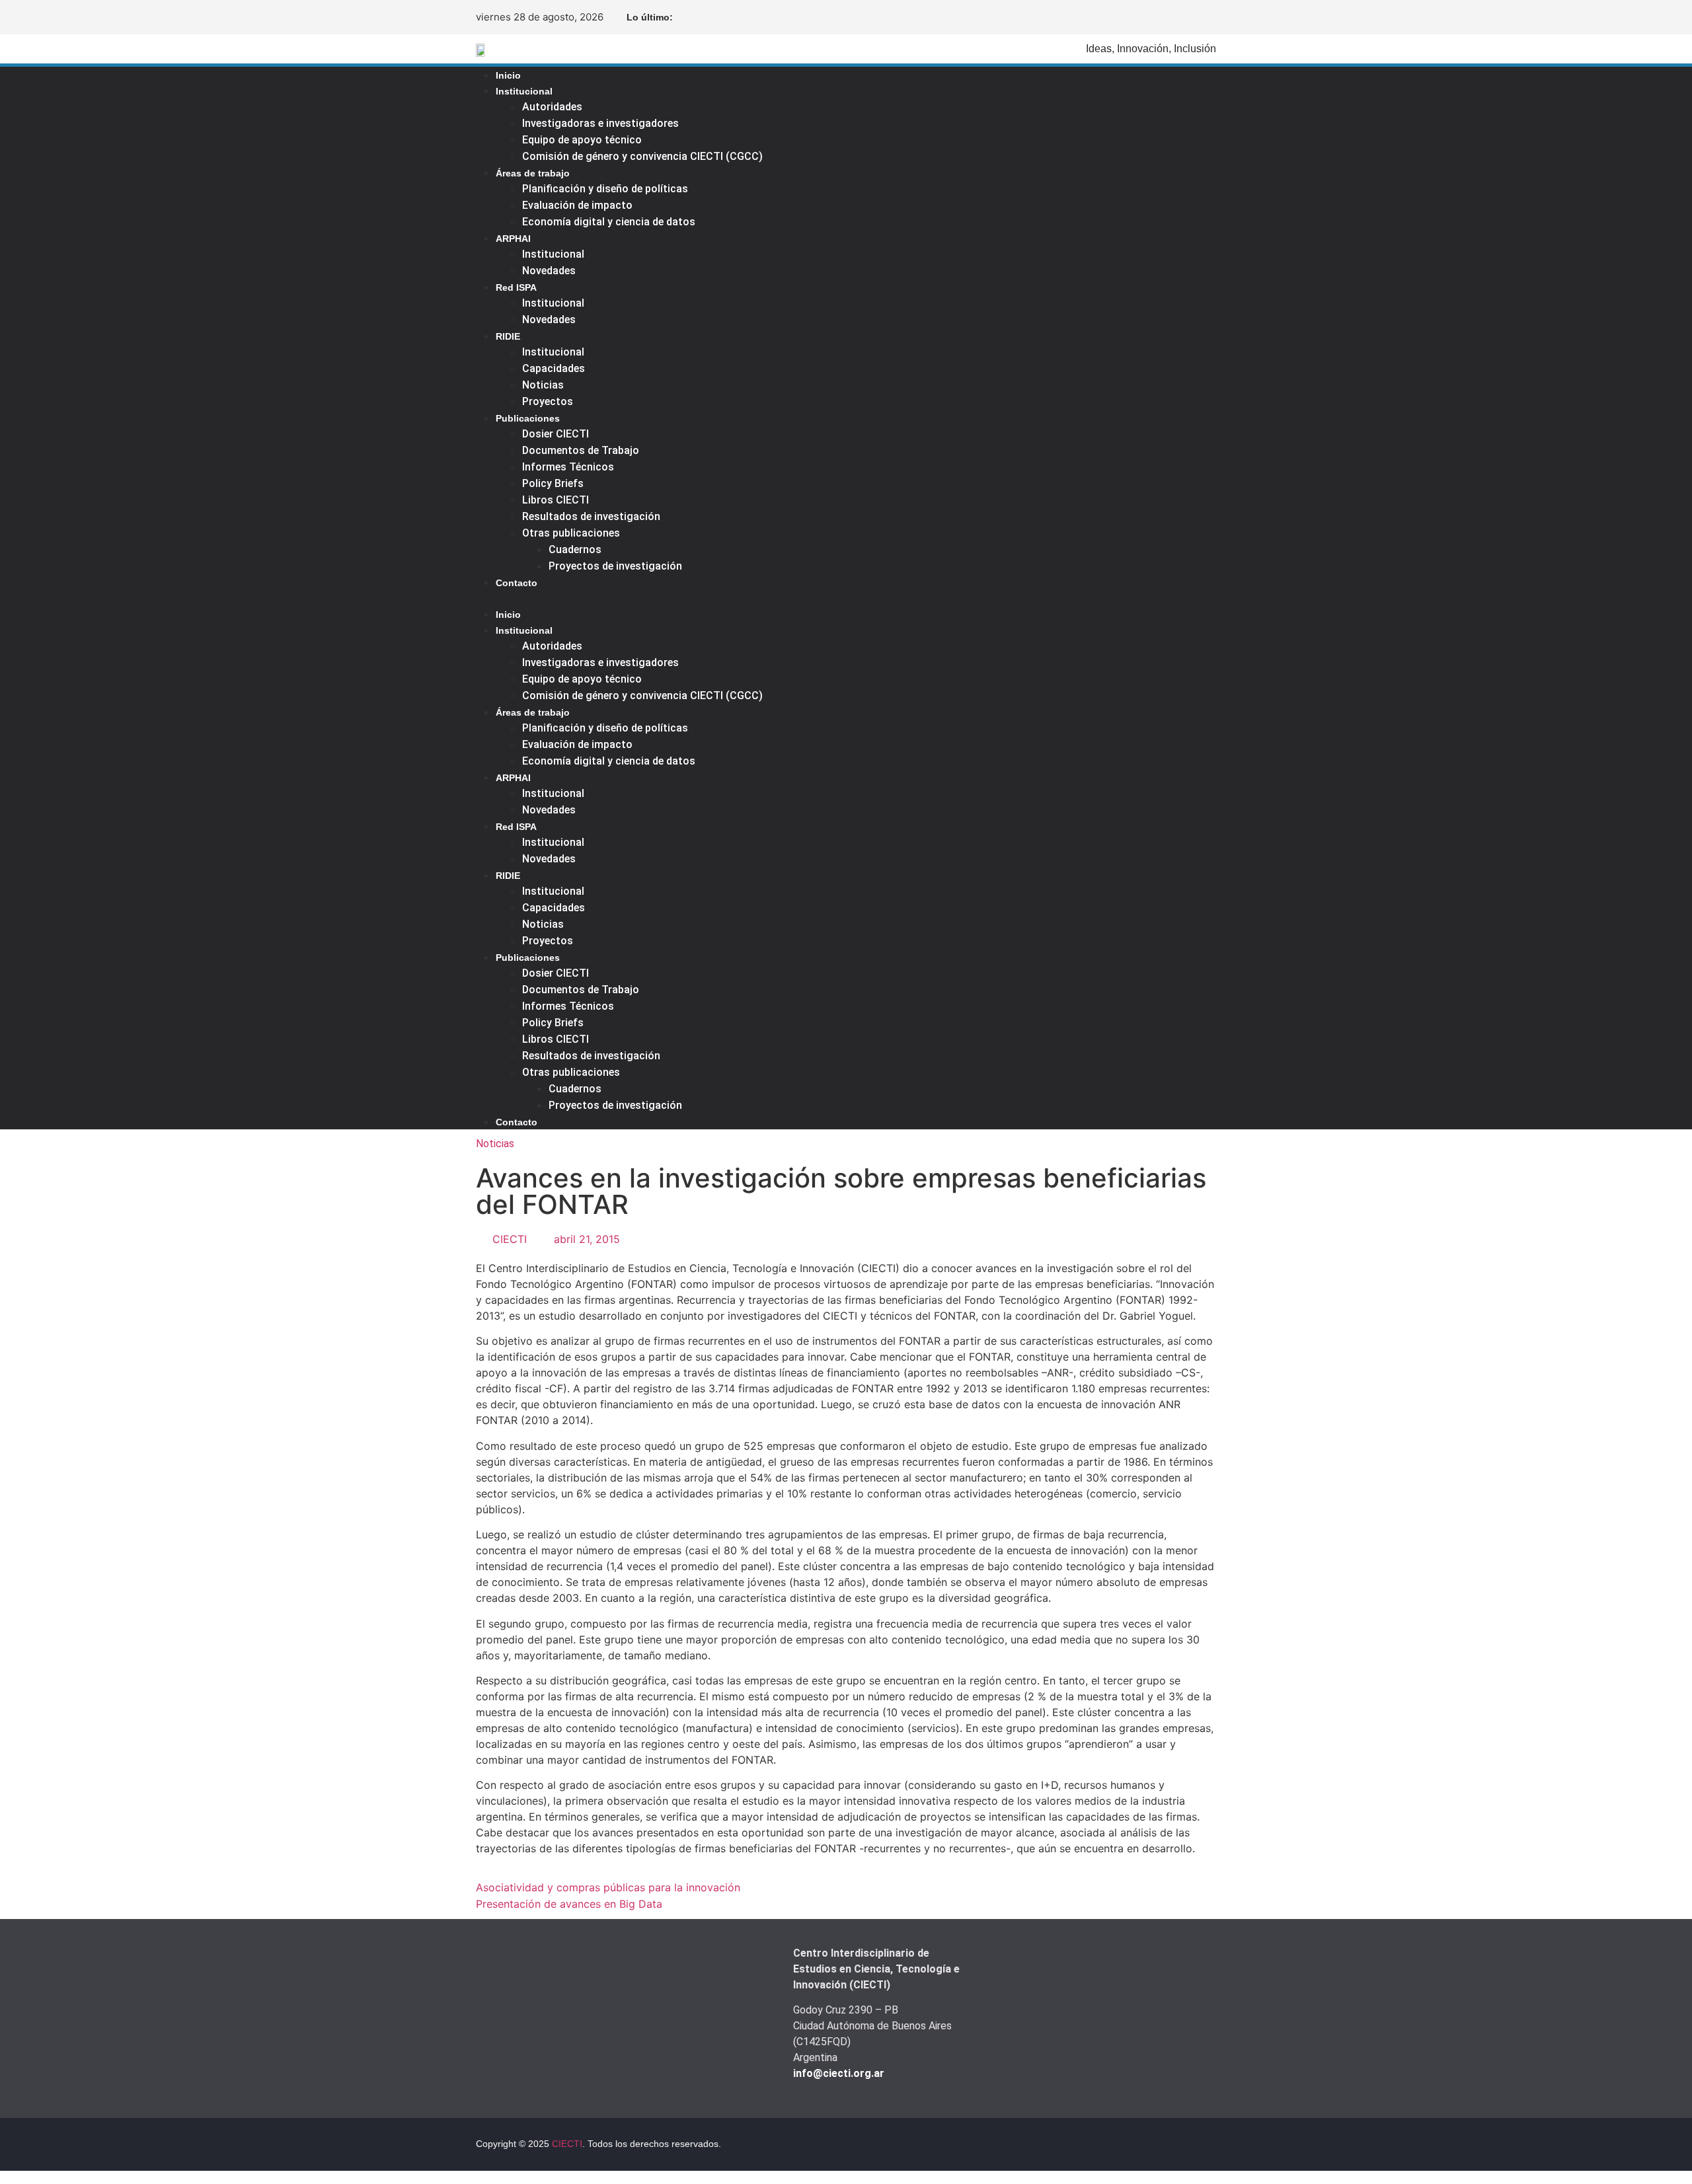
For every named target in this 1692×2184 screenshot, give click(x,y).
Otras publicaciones (571, 533)
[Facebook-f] (1142, 17)
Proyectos (548, 401)
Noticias (543, 385)
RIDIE (508, 336)
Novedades (549, 271)
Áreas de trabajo (533, 173)
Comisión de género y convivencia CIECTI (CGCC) (642, 156)
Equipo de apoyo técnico (582, 140)
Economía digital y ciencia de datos (609, 222)
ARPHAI (513, 239)
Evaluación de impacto (577, 205)
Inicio (508, 75)
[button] (808, 598)
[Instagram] (1184, 17)
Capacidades (554, 368)
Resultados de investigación (591, 516)
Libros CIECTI (556, 500)
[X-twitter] (1163, 17)
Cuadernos (575, 549)
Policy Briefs (553, 483)
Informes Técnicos (568, 467)
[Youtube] (1206, 17)
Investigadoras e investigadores (600, 123)
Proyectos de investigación (615, 566)
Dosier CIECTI (556, 434)
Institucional (524, 91)
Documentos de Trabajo (581, 450)
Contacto (517, 583)
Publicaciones (528, 418)
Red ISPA (516, 287)
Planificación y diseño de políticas (605, 189)
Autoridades (552, 107)
